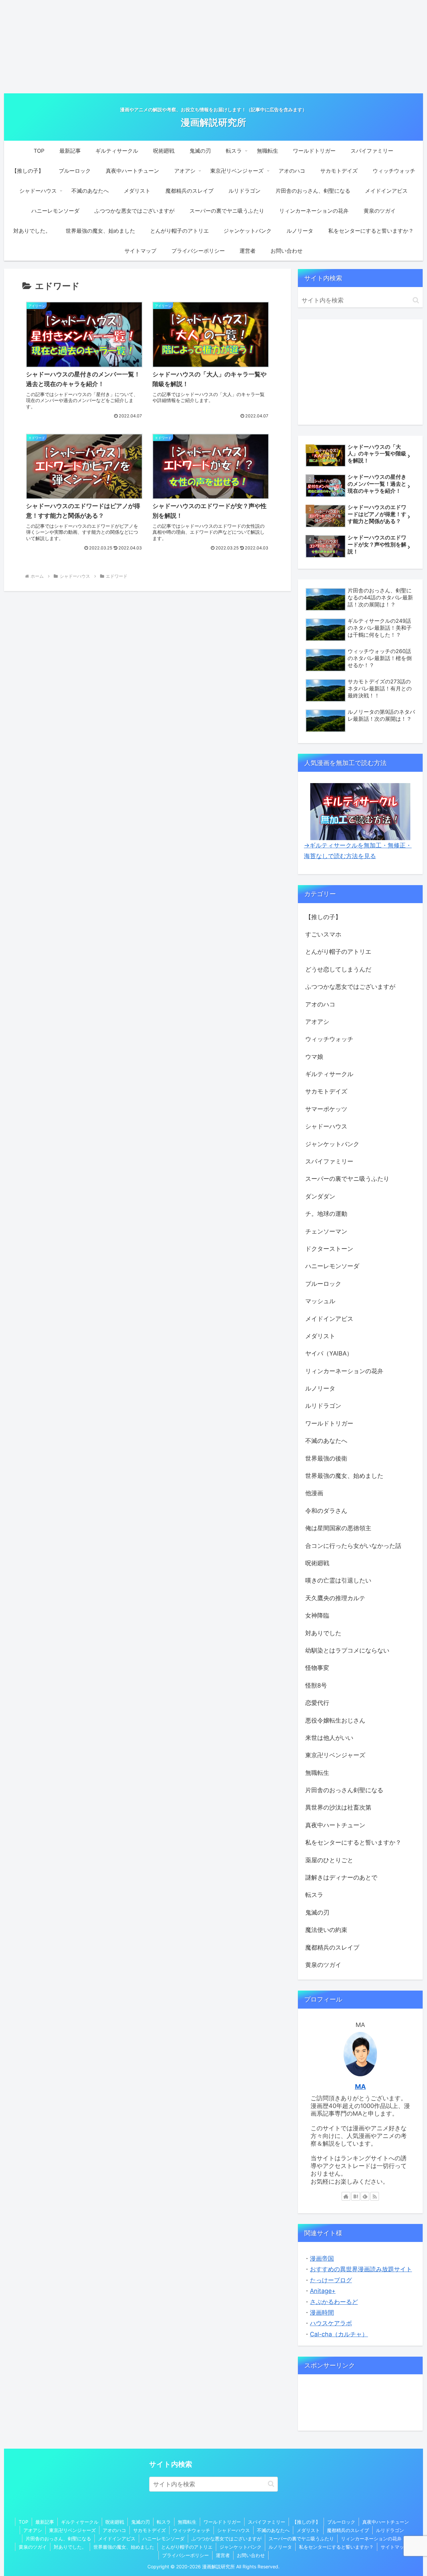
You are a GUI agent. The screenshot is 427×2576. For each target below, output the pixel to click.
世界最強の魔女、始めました (124, 2547)
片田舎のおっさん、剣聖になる (58, 2538)
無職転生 (187, 2522)
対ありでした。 (70, 2547)
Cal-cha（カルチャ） (339, 2334)
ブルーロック (341, 2522)
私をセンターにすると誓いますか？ (336, 2547)
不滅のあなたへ (273, 2530)
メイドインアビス (117, 2538)
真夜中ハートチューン (386, 2522)
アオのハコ (114, 2530)
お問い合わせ (251, 2555)
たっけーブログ (331, 2280)
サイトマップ (395, 2547)
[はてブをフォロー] (356, 2196)
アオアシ (33, 2530)
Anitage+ (323, 2291)
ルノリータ (280, 2547)
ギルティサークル (80, 2522)
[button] (416, 300)
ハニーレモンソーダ (163, 2538)
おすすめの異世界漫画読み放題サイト (361, 2269)
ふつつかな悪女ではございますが (227, 2538)
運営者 (223, 2555)
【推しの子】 (306, 2522)
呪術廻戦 (115, 2522)
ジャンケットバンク (241, 2547)
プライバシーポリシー (185, 2555)
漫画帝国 (322, 2258)
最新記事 (45, 2522)
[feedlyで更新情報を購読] (365, 2196)
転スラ (164, 2522)
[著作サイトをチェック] (346, 2196)
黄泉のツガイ (33, 2547)
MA (360, 2087)
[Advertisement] (213, 47)
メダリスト (308, 2530)
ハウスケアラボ (331, 2323)
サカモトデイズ (149, 2530)
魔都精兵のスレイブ (348, 2530)
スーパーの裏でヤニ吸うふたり (301, 2538)
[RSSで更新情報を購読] (375, 2196)
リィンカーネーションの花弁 (371, 2538)
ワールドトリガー (222, 2522)
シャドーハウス (234, 2530)
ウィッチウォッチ (191, 2530)
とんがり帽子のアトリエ (187, 2547)
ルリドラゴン (390, 2530)
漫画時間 (322, 2312)
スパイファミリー (267, 2522)
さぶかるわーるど (334, 2302)
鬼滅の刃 (140, 2522)
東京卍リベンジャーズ (72, 2530)
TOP (24, 2522)
